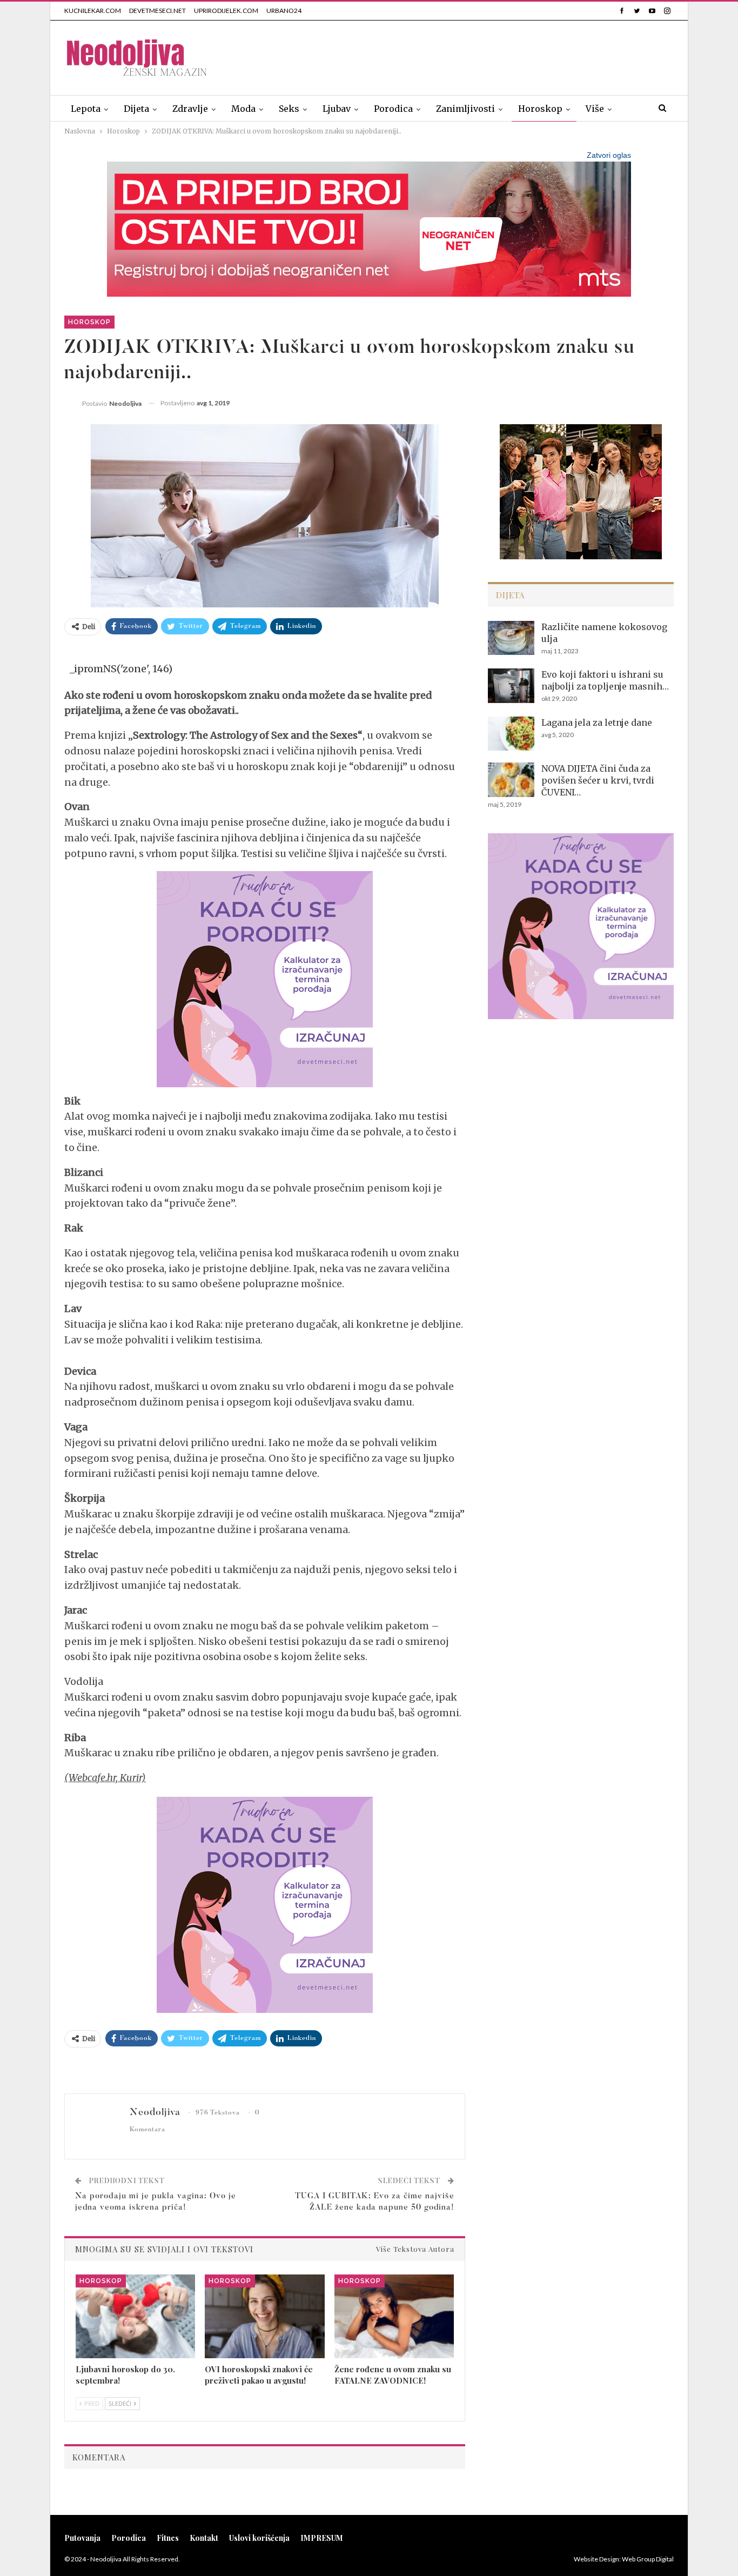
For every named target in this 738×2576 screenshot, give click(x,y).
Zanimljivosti (465, 109)
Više (595, 109)
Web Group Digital (648, 2559)
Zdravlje (190, 109)
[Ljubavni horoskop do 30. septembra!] (135, 2316)
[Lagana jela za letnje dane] (511, 734)
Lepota (86, 109)
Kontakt (204, 2538)
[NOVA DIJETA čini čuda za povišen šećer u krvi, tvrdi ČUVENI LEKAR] (511, 780)
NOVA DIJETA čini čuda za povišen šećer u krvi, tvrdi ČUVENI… (598, 780)
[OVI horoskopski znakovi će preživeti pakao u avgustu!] (264, 2316)
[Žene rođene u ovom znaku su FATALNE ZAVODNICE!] (394, 2316)
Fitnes (168, 2538)
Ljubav (337, 109)
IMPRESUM (322, 2538)
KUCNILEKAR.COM (93, 11)
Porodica (393, 109)
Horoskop (540, 109)
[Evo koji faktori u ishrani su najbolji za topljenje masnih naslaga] (511, 686)
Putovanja (82, 2538)
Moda (243, 109)
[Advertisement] (477, 56)
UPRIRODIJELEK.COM (226, 11)
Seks (289, 109)
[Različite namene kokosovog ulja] (511, 638)
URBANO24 (284, 11)
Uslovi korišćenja (259, 2538)
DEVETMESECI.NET (157, 11)
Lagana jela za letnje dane (597, 722)
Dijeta (136, 109)
